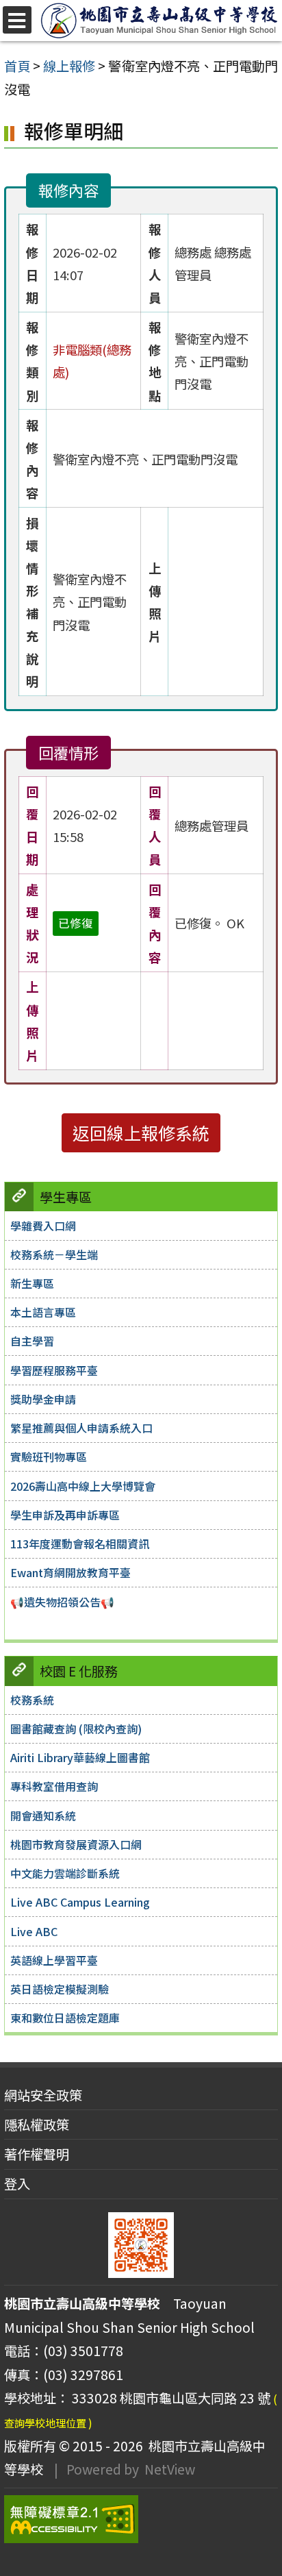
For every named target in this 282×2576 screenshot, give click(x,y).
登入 (17, 2183)
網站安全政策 (43, 2095)
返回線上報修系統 (141, 1132)
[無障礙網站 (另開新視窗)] (141, 2519)
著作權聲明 (37, 2154)
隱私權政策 (37, 2125)
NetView (170, 2469)
